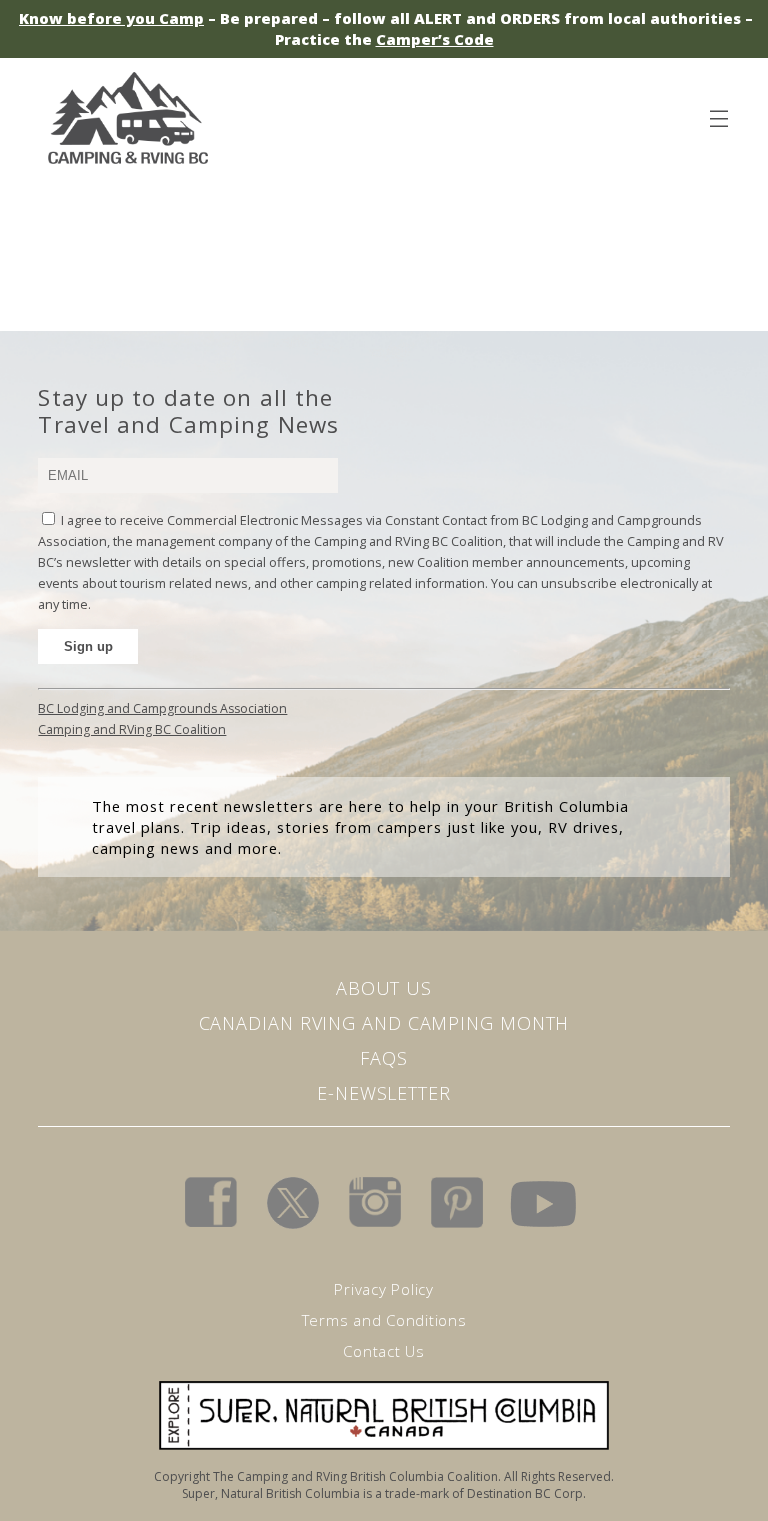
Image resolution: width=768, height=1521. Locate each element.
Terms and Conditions (384, 1320)
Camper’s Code (435, 39)
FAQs (384, 1058)
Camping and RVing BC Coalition (132, 729)
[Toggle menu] (718, 115)
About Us (384, 988)
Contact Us (384, 1351)
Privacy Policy (384, 1289)
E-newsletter (384, 1093)
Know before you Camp (111, 18)
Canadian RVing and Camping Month (384, 1023)
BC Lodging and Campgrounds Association (162, 708)
